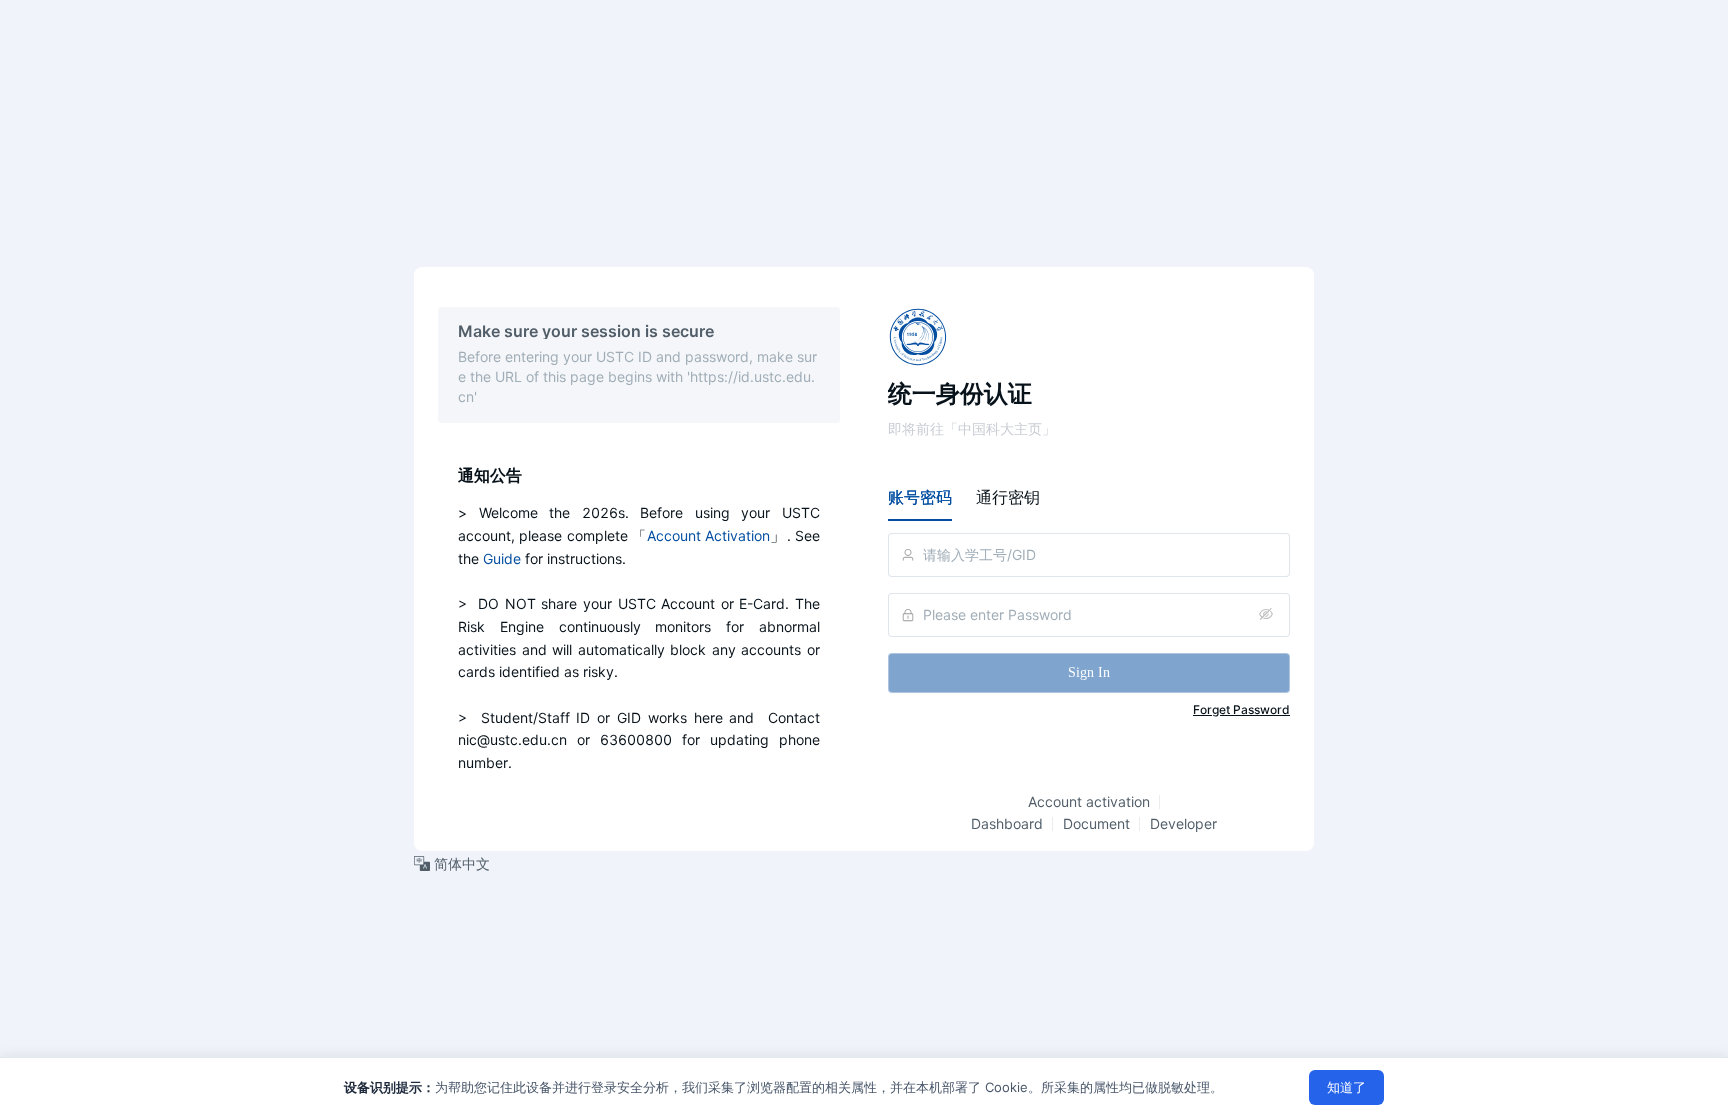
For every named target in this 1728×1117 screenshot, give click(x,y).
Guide (502, 558)
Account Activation (708, 535)
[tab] (920, 497)
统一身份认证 (960, 393)
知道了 (1346, 1087)
